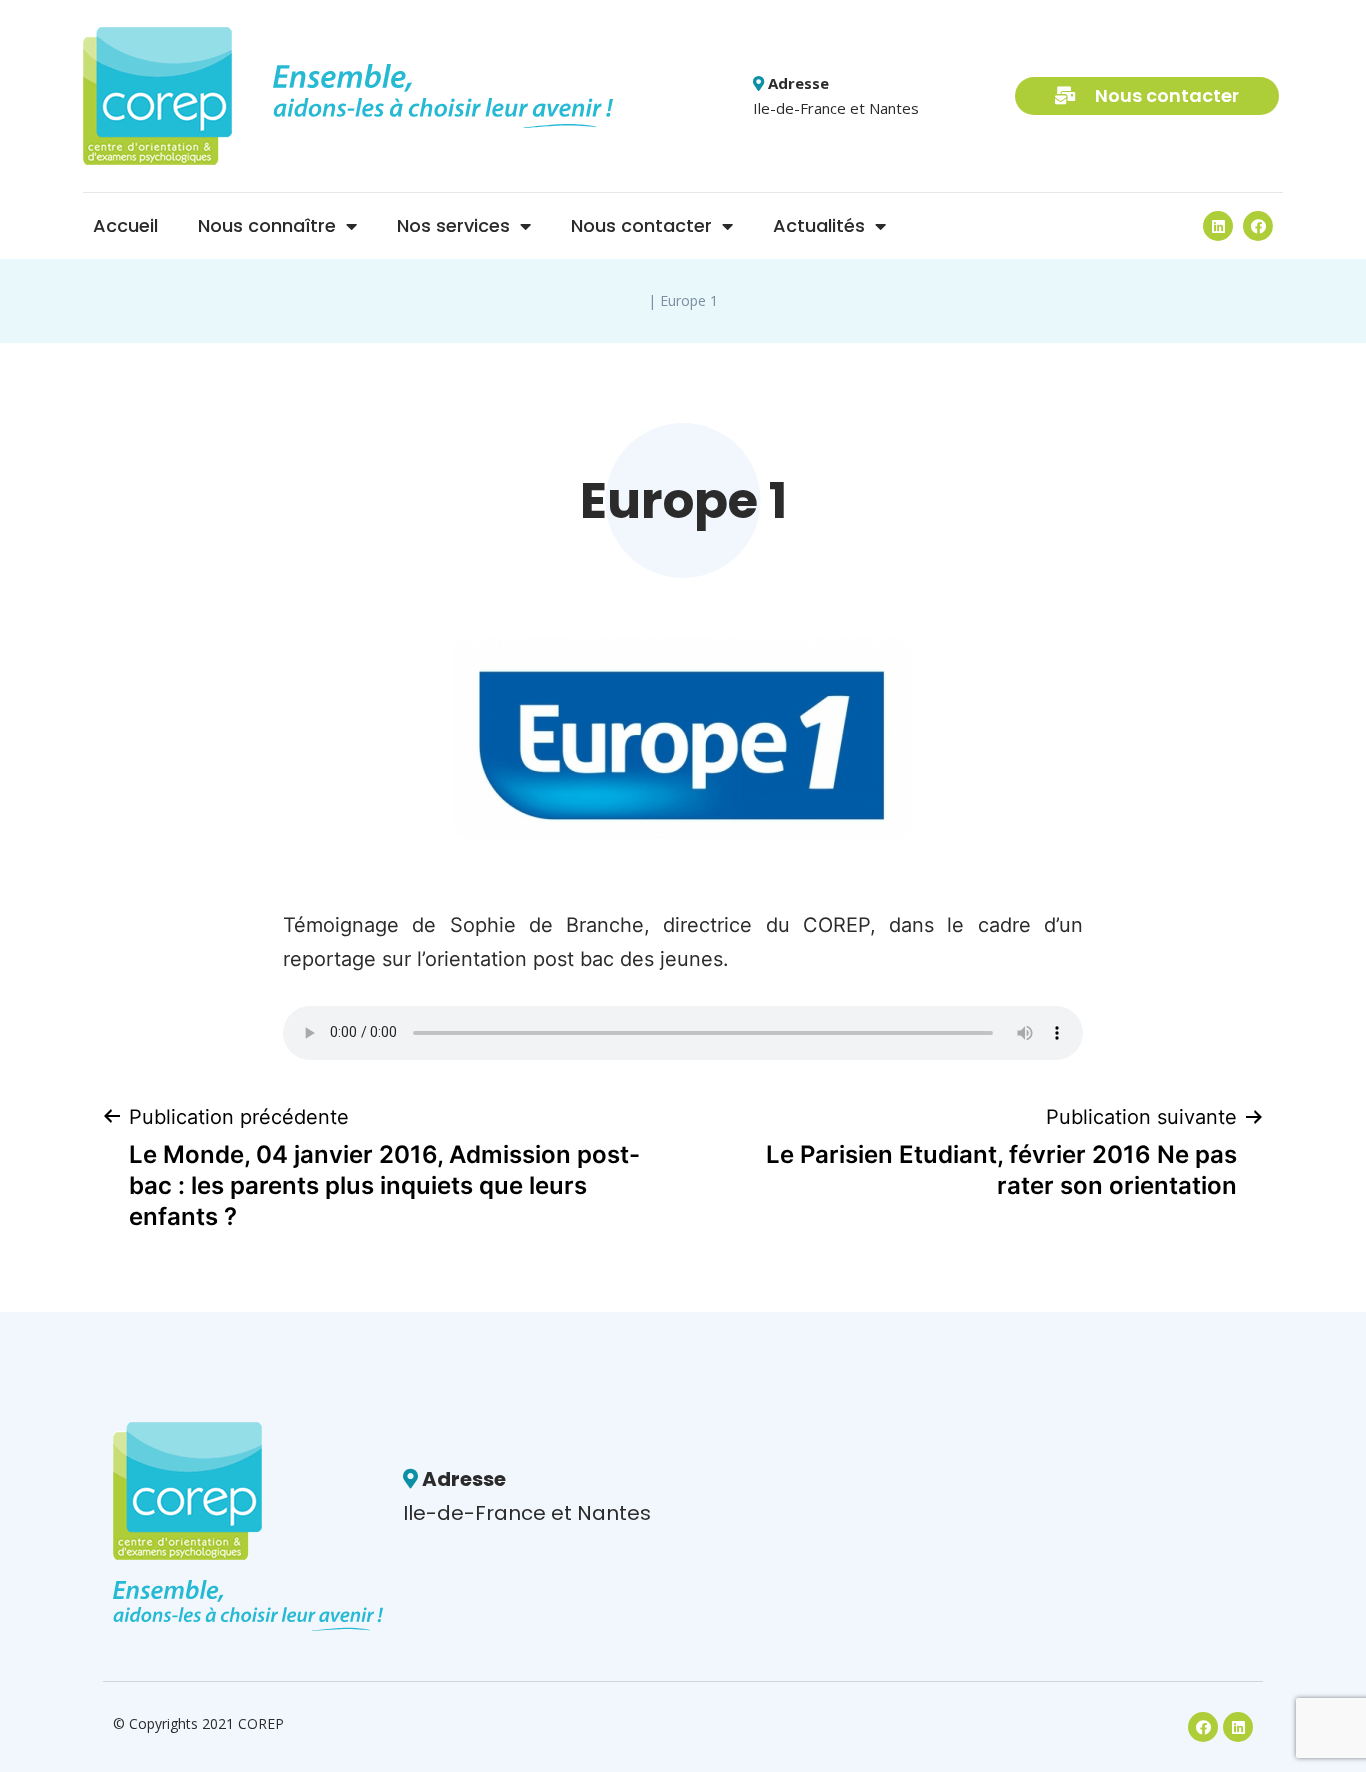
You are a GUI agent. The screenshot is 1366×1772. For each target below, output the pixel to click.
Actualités (819, 225)
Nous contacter (641, 225)
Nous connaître (267, 225)
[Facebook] (1258, 226)
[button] (1147, 96)
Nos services (453, 225)
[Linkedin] (1218, 226)
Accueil (125, 225)
